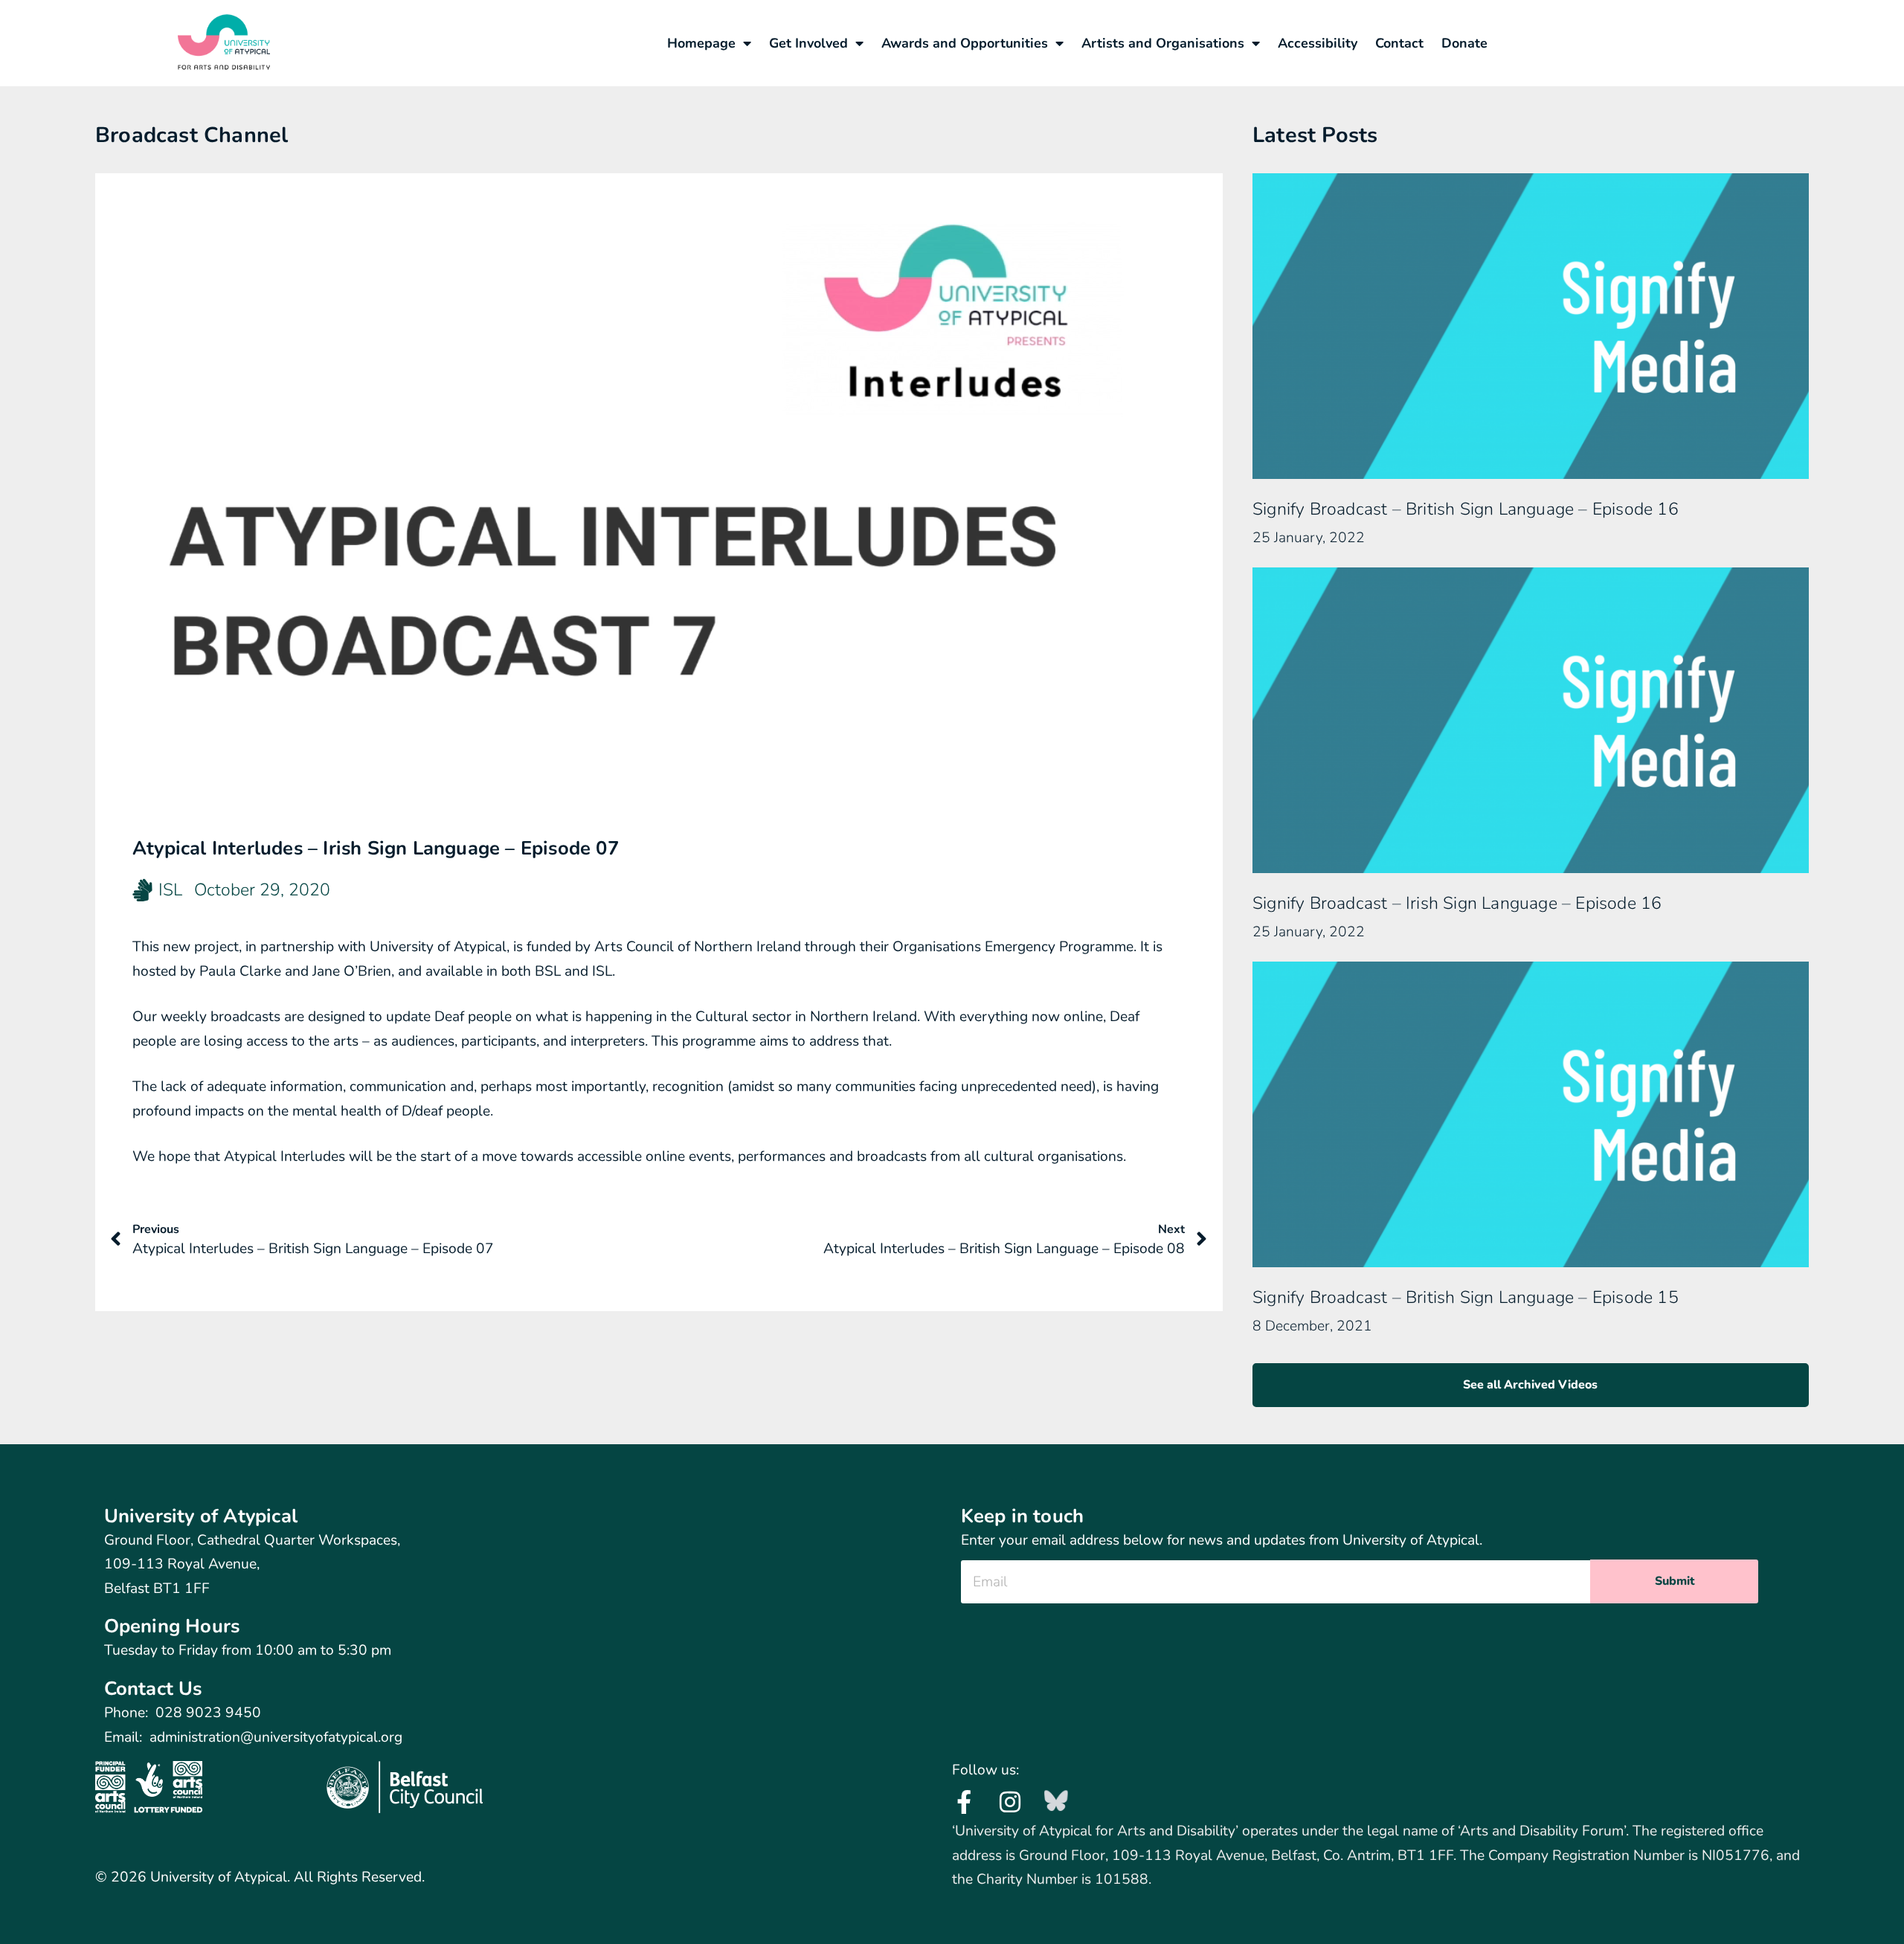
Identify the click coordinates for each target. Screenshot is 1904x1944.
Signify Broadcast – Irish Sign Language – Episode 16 (1457, 903)
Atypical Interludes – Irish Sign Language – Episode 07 (376, 848)
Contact (1399, 43)
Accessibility (1318, 43)
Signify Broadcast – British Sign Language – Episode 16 (1466, 509)
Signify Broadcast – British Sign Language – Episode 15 (1466, 1297)
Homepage (701, 43)
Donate (1464, 43)
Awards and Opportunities (965, 43)
